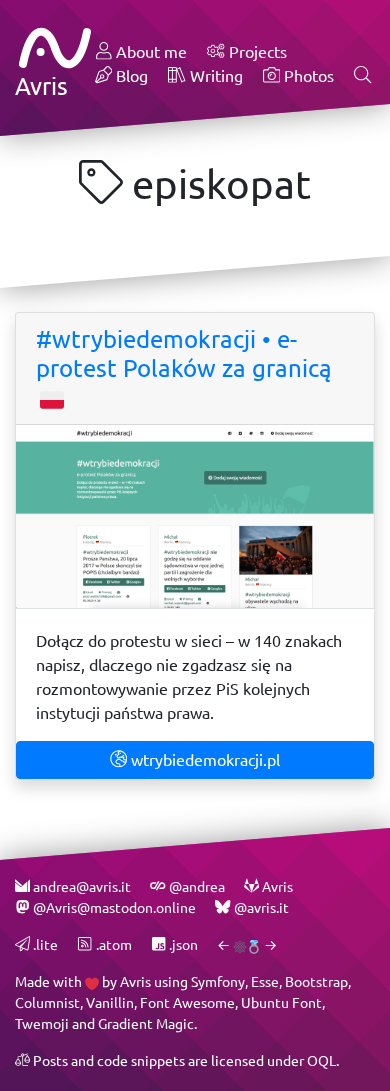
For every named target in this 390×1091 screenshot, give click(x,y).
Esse (265, 981)
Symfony (218, 981)
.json (182, 944)
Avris (135, 981)
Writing (214, 75)
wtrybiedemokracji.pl (203, 759)
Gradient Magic (146, 1023)
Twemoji (42, 1023)
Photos (307, 75)
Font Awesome (187, 1002)
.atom (112, 944)
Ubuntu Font (281, 1002)
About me (149, 51)
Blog (130, 75)
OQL (321, 1060)
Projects (256, 51)
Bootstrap (316, 981)
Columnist (47, 1002)
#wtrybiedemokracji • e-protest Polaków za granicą (184, 353)
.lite (44, 944)
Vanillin (110, 1002)
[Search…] (363, 76)
